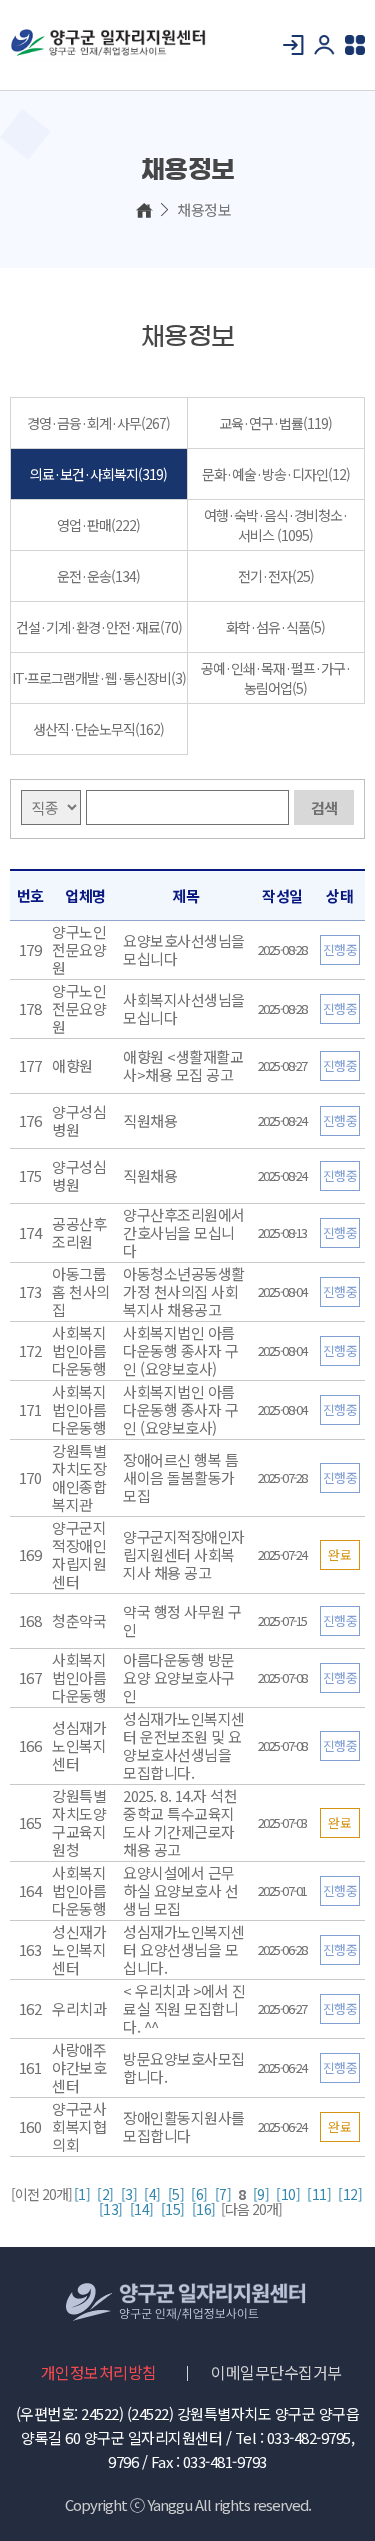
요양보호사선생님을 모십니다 (184, 949)
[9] (261, 2194)
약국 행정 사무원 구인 (182, 1620)
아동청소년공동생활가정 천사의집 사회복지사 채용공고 (184, 1291)
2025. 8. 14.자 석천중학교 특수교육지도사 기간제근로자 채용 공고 (180, 1822)
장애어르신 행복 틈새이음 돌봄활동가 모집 (180, 1477)
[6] (199, 2194)
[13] (111, 2209)
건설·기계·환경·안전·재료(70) (99, 627)
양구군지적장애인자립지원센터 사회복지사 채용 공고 (184, 1554)
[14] (142, 2209)
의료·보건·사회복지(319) (98, 474)
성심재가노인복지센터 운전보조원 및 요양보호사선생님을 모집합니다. (184, 1745)
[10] (288, 2194)
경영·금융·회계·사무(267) (98, 423)
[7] (223, 2194)
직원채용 (150, 1120)
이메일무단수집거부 (276, 2372)
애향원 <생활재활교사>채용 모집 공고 (183, 1065)
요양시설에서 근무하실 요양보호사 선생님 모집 (180, 1890)
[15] (173, 2209)
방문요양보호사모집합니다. (184, 2067)
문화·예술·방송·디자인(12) (276, 474)
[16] (204, 2209)
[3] (129, 2194)
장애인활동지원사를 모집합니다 (184, 2126)
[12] (350, 2194)
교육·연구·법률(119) (275, 423)
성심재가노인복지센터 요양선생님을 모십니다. (184, 1949)
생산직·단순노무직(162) (98, 729)
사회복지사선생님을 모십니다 (184, 1008)
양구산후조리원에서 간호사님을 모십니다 (184, 1232)
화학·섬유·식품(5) (275, 627)
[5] (176, 2194)
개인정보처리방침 (99, 2372)
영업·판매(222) (98, 525)
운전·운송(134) (98, 576)
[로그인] (293, 45)
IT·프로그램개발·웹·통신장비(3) (99, 678)
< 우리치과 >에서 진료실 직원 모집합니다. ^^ (184, 2008)
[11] (319, 2194)
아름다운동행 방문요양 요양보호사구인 (179, 1677)
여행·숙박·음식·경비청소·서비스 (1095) (276, 525)
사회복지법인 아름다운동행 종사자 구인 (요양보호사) (180, 1350)
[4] (152, 2194)
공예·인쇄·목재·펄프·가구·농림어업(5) (276, 678)
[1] (82, 2194)
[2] (105, 2194)
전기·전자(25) (276, 576)
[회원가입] (324, 45)
